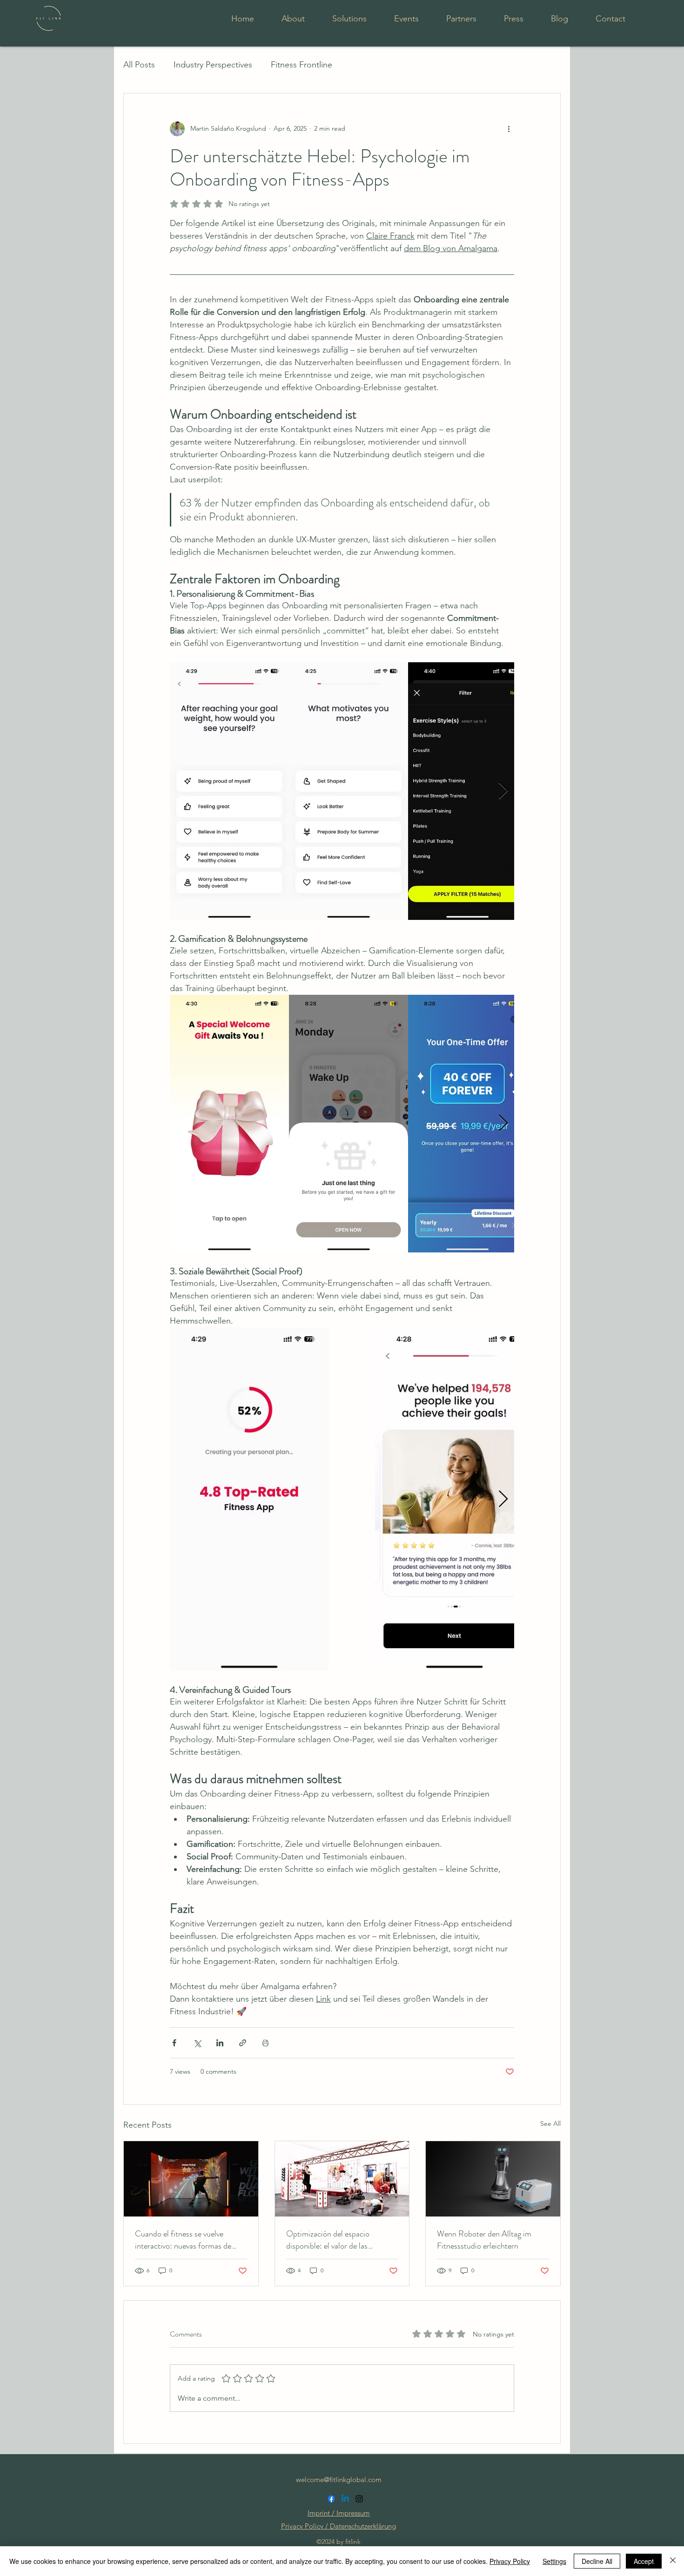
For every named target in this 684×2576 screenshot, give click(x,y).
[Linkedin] (345, 2499)
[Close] (673, 2561)
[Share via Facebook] (174, 2043)
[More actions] (509, 129)
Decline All (597, 2561)
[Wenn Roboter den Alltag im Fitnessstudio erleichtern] (493, 2179)
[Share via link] (243, 2043)
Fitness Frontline (302, 65)
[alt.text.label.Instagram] (359, 2499)
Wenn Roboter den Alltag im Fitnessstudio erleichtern (484, 2240)
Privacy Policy (510, 2561)
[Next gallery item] (503, 791)
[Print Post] (265, 2043)
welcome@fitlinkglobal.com (339, 2479)
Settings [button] (554, 2561)
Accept (644, 2561)
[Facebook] (331, 2499)
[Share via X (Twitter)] (197, 2043)
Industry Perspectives (213, 65)
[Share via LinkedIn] (220, 2043)
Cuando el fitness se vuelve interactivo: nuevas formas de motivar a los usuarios (183, 2240)
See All (550, 2123)
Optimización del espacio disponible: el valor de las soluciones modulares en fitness (338, 2240)
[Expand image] (229, 791)
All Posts (139, 65)
